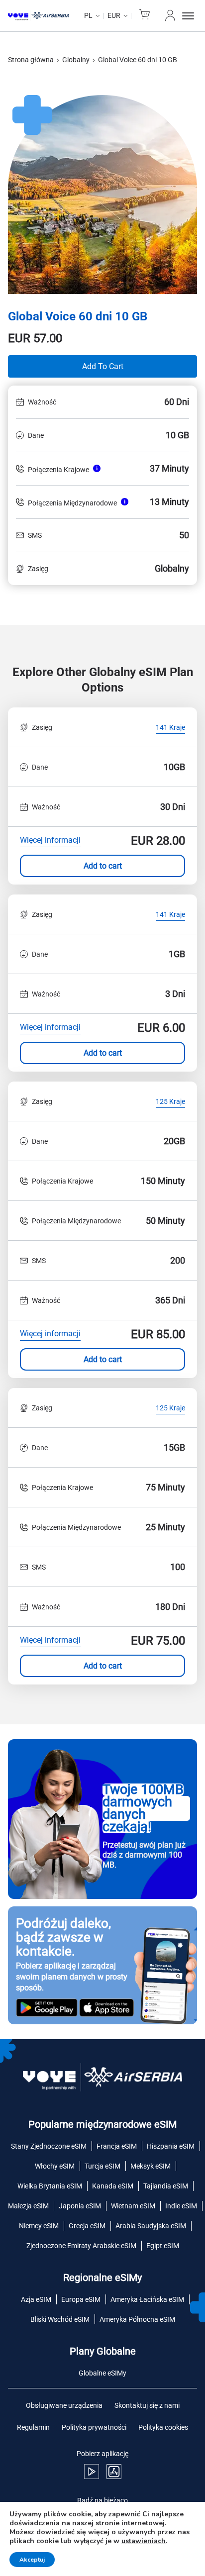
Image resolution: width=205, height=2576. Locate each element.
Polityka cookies (163, 2427)
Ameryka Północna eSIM (137, 2319)
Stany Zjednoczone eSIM (49, 2146)
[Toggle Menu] (190, 16)
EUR (114, 15)
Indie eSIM (181, 2206)
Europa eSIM (81, 2299)
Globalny (76, 60)
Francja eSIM (117, 2146)
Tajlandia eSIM (166, 2186)
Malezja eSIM (28, 2206)
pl (88, 15)
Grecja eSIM (87, 2226)
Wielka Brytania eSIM (50, 2186)
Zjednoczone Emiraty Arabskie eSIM (81, 2246)
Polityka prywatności (94, 2427)
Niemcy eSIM (39, 2226)
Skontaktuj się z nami (147, 2405)
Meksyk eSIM (151, 2166)
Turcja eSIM (102, 2166)
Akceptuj (32, 2560)
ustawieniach (144, 2541)
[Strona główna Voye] (39, 16)
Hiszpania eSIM (171, 2146)
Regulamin (33, 2427)
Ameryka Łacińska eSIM (147, 2299)
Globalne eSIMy (102, 2373)
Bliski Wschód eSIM (60, 2319)
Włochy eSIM (55, 2166)
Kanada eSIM (113, 2186)
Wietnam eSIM (133, 2206)
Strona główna (31, 60)
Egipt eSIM (163, 2246)
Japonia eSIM (80, 2206)
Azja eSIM (36, 2299)
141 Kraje (170, 728)
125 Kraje (170, 1102)
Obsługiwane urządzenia (64, 2405)
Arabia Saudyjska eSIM (151, 2226)
